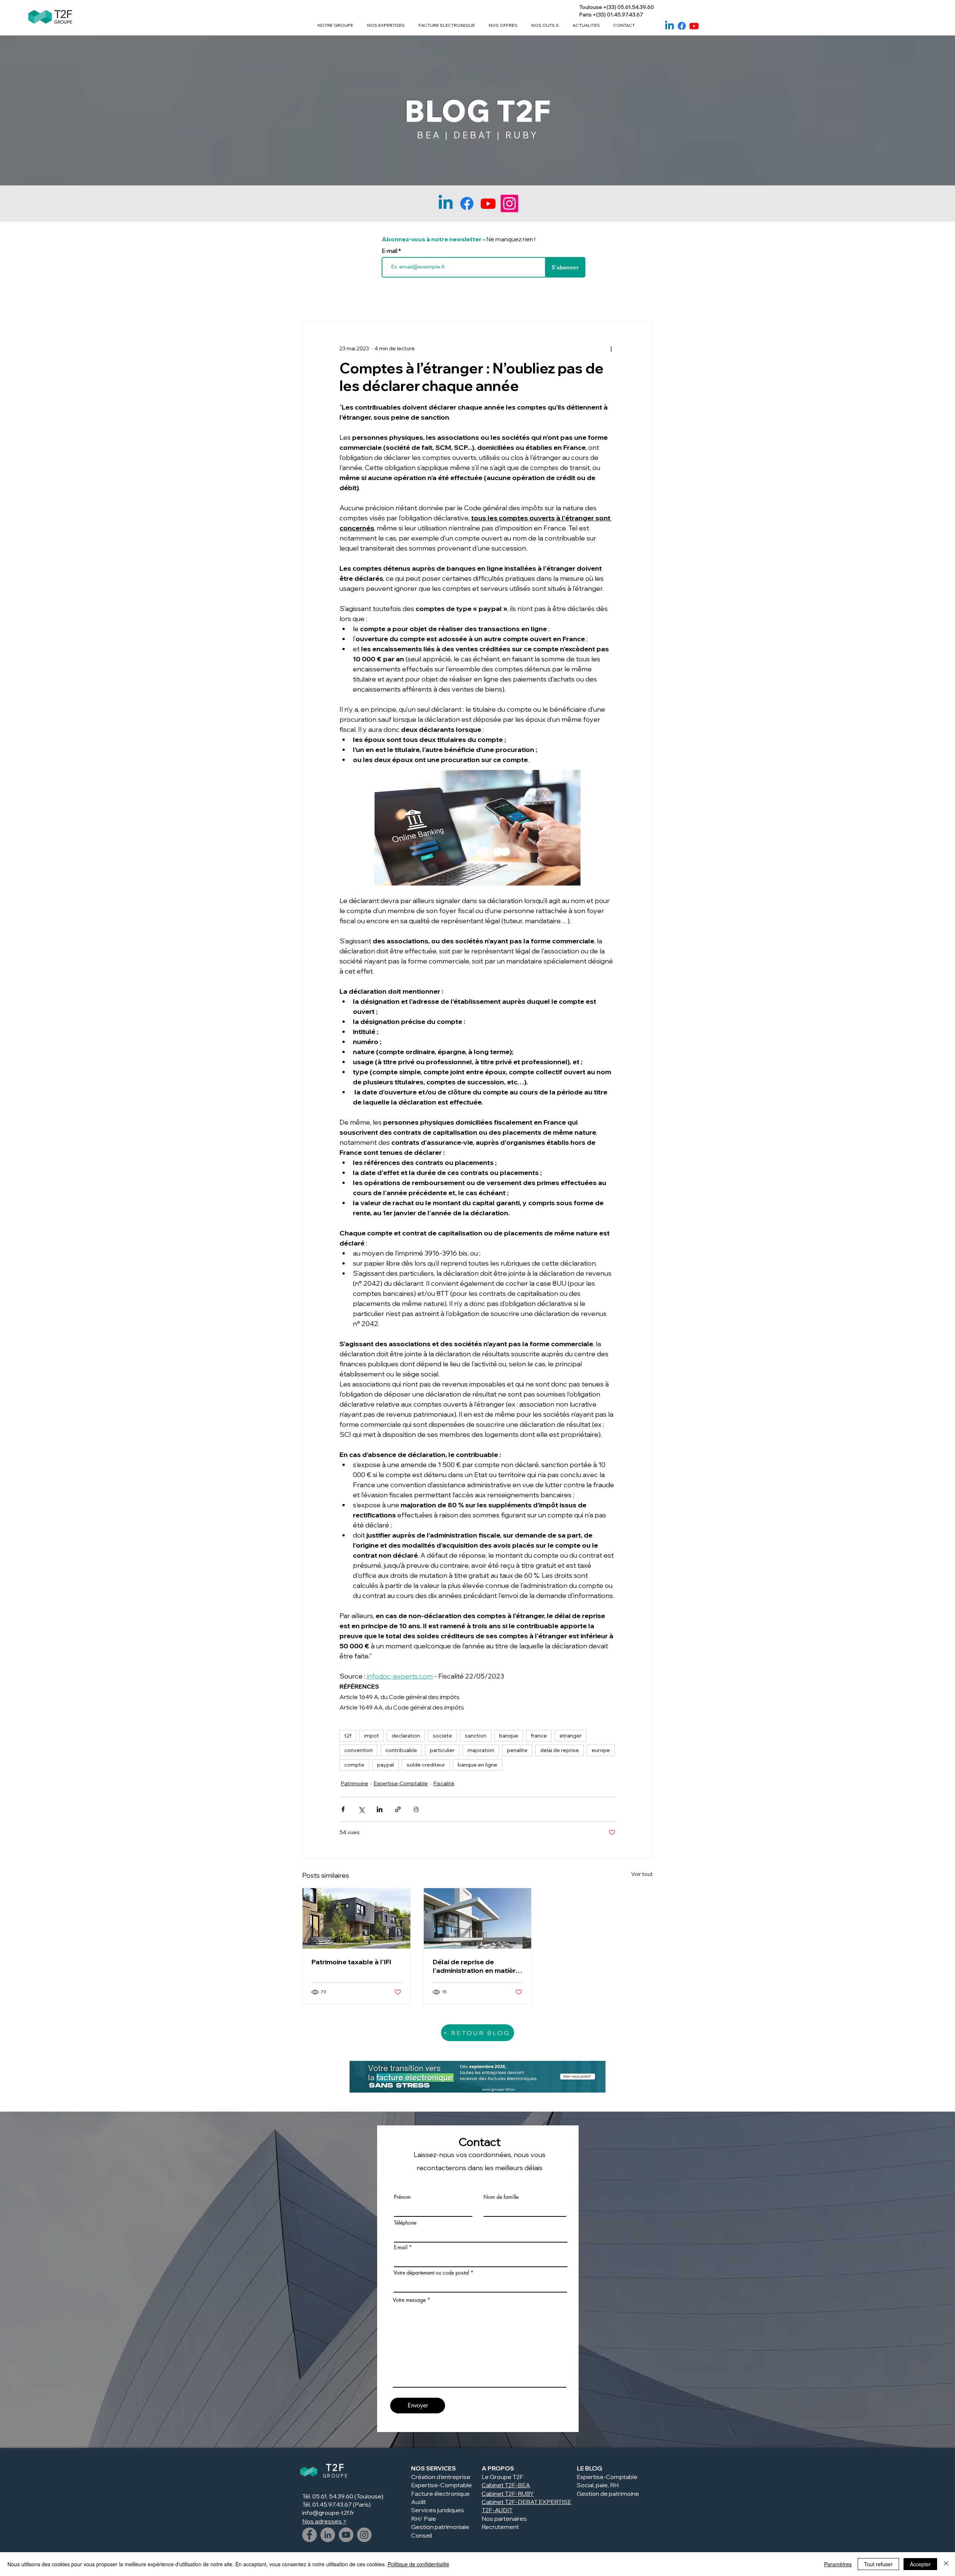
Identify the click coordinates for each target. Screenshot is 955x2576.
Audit (419, 2502)
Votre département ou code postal (431, 2273)
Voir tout (642, 1874)
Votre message (409, 2300)
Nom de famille (501, 2197)
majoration (481, 1750)
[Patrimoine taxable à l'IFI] (356, 1918)
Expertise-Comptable (401, 1783)
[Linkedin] (669, 26)
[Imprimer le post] (416, 1809)
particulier (442, 1750)
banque (509, 1736)
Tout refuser (878, 2564)
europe (601, 1750)
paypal (386, 1765)
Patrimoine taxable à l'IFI (351, 1962)
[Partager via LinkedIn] (380, 1809)
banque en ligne (477, 1765)
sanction (476, 1736)
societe (442, 1736)
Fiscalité (444, 1783)
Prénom (402, 2197)
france (539, 1736)
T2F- (511, 2494)
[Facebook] (682, 26)
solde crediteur (426, 1765)
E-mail (390, 251)
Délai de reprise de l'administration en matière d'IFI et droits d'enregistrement (476, 1966)
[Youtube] (694, 26)
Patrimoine (355, 1783)
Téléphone (405, 2223)
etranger (571, 1736)
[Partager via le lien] (398, 1809)
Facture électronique (440, 2494)
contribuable (401, 1750)
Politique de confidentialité (418, 2564)
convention (358, 1750)
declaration (406, 1736)
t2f (348, 1736)
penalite (517, 1750)
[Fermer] (946, 2564)
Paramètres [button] (838, 2564)
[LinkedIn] (328, 2535)
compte (354, 1765)
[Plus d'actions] (611, 348)
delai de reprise (560, 1750)
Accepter (920, 2564)
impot (372, 1736)
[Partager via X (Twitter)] (361, 1809)
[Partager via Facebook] (343, 1809)
